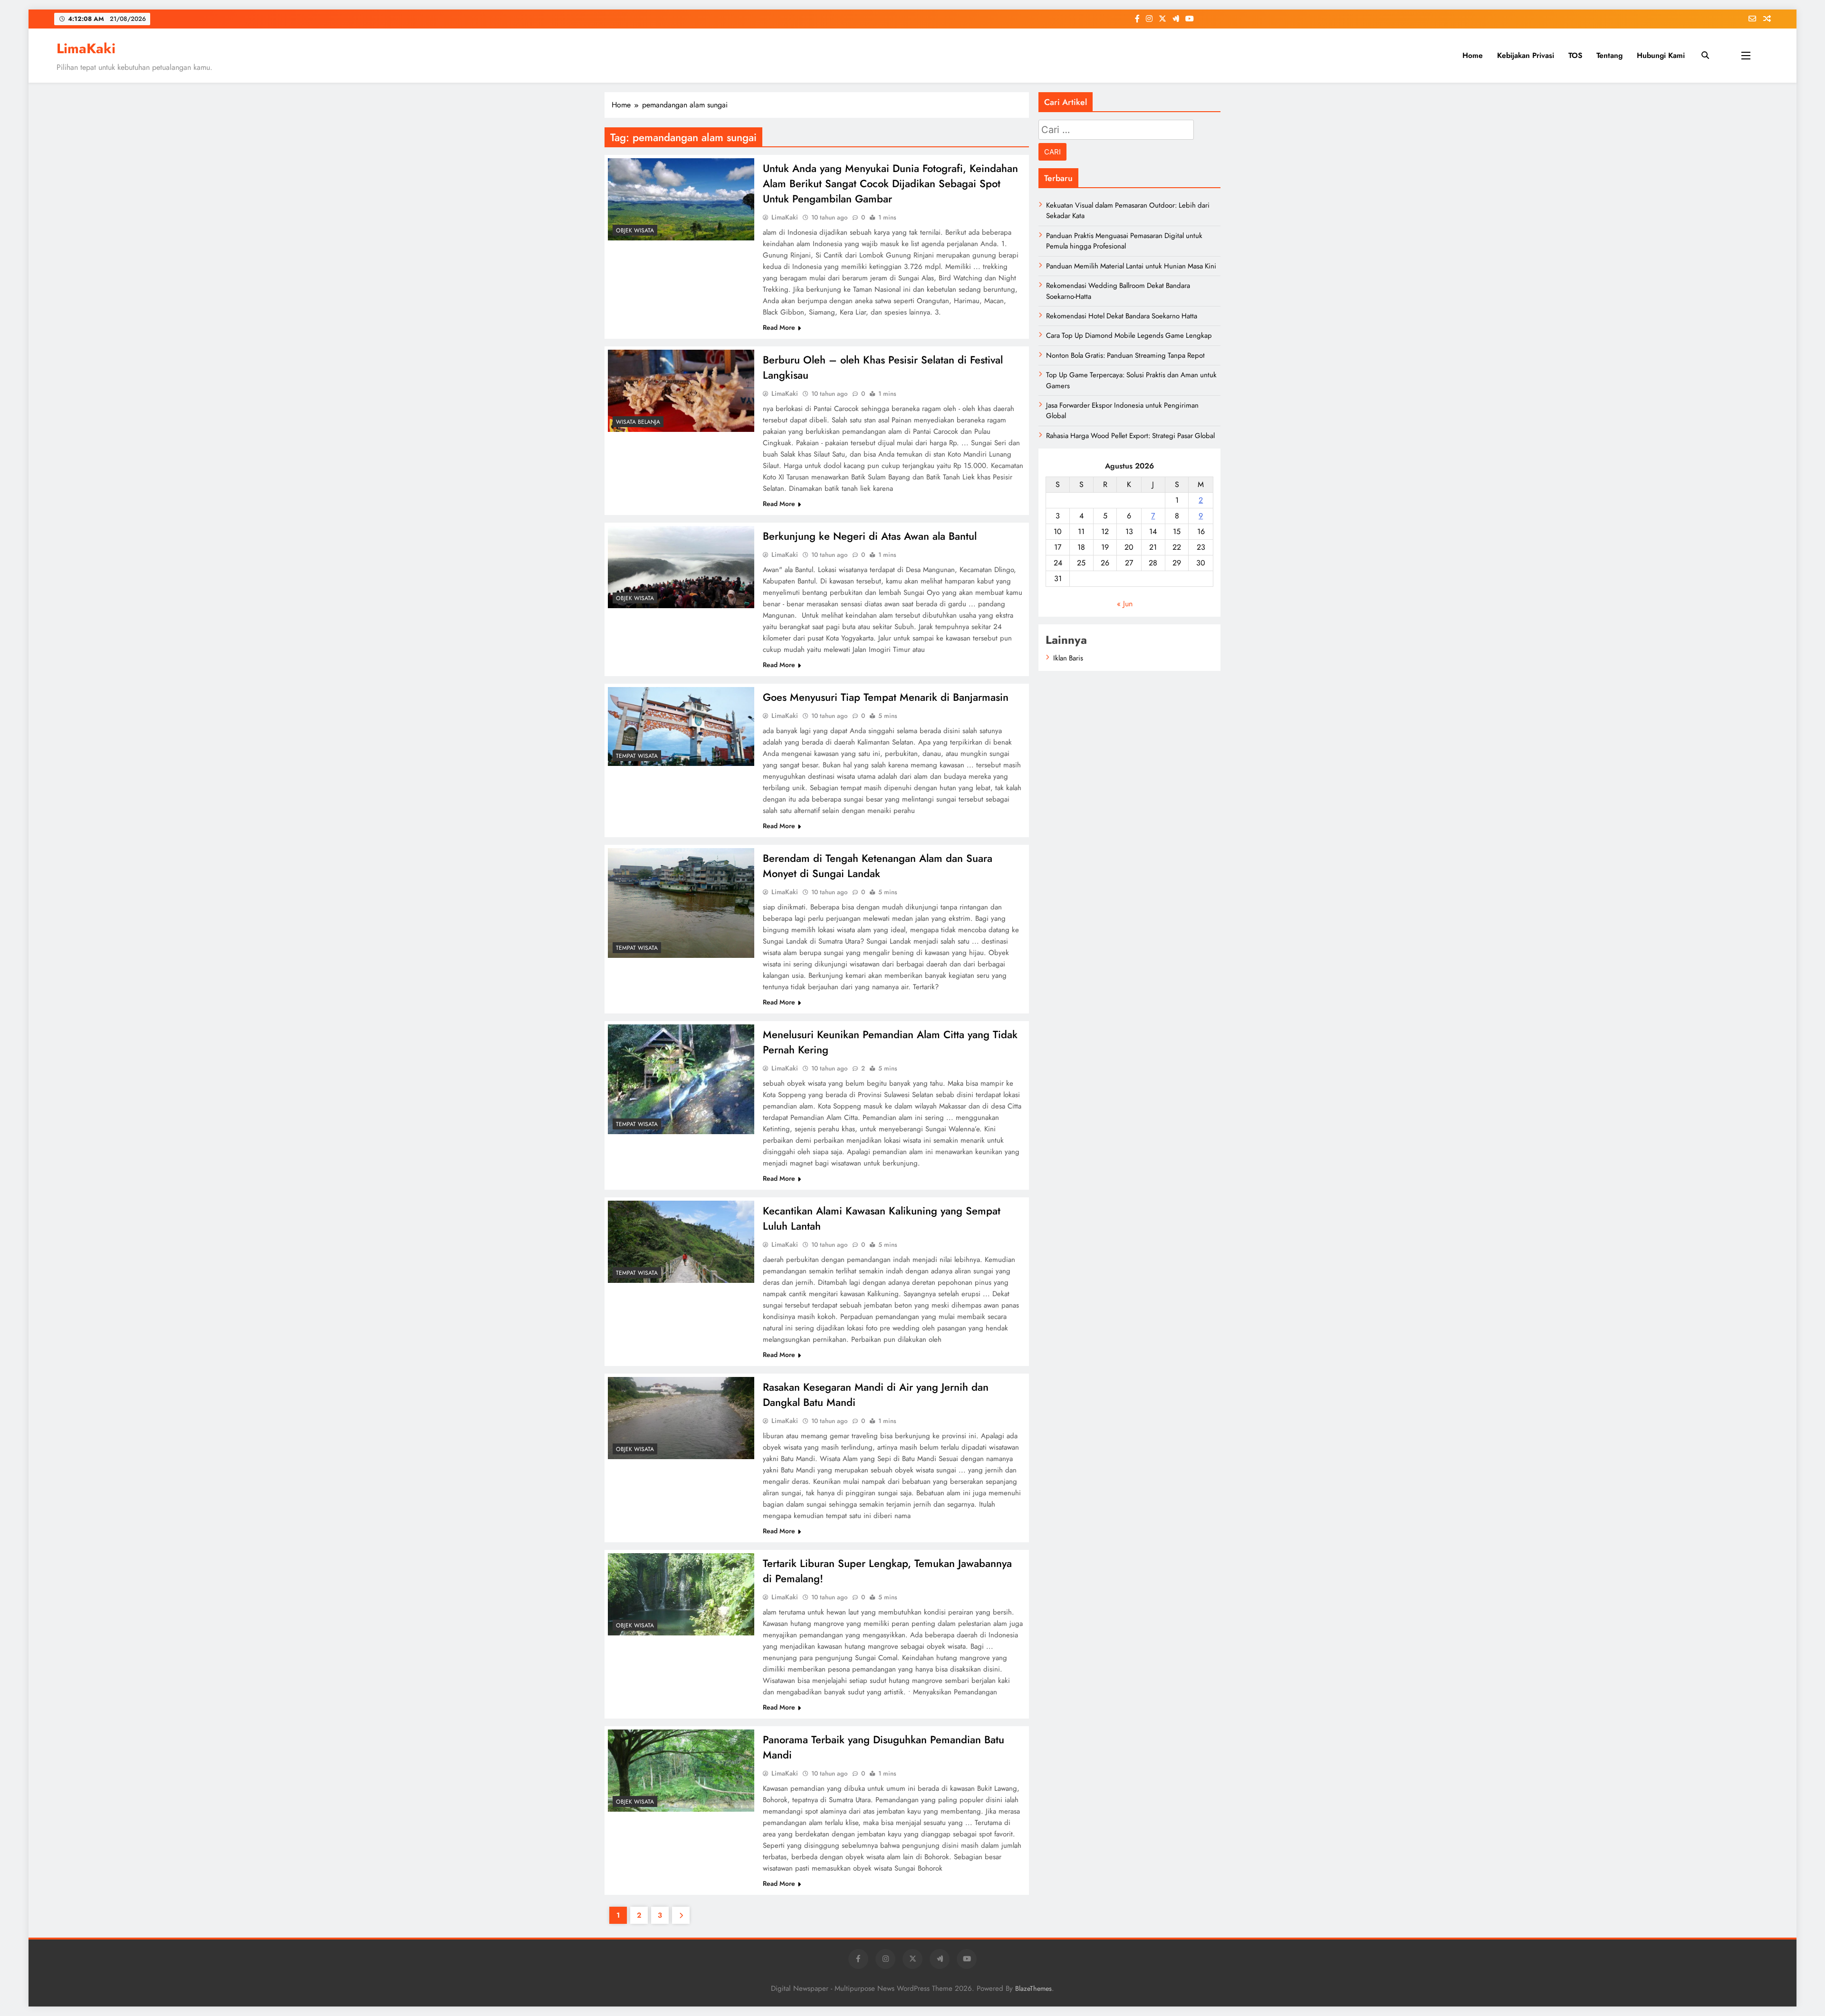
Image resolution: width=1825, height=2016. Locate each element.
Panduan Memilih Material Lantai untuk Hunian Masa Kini (1131, 266)
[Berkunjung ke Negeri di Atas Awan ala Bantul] (681, 567)
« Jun (1125, 604)
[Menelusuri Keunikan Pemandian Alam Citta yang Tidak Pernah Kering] (681, 1079)
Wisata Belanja (638, 422)
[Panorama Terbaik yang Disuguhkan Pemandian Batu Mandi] (681, 1771)
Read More (779, 327)
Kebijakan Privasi (1526, 55)
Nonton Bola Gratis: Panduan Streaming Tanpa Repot (1125, 355)
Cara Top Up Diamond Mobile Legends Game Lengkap (1129, 335)
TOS (1575, 55)
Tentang (1609, 55)
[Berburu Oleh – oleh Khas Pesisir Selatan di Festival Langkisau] (681, 391)
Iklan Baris (1068, 658)
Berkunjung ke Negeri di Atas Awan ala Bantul (870, 536)
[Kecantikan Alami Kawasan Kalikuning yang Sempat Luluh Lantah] (681, 1242)
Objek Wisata (635, 230)
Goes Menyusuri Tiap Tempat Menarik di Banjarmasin (886, 697)
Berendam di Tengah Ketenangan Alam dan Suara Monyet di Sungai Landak (878, 866)
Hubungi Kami (1661, 55)
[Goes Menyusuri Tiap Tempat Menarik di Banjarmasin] (681, 726)
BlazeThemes (1033, 1988)
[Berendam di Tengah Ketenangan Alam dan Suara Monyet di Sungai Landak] (681, 903)
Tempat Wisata (637, 756)
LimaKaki (86, 48)
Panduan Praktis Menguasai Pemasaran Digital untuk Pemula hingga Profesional (1124, 241)
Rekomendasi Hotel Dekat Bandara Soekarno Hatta (1122, 316)
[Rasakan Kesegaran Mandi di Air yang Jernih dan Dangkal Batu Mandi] (681, 1418)
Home (1473, 55)
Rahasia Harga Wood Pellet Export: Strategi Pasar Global (1130, 436)
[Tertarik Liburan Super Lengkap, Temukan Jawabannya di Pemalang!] (681, 1594)
